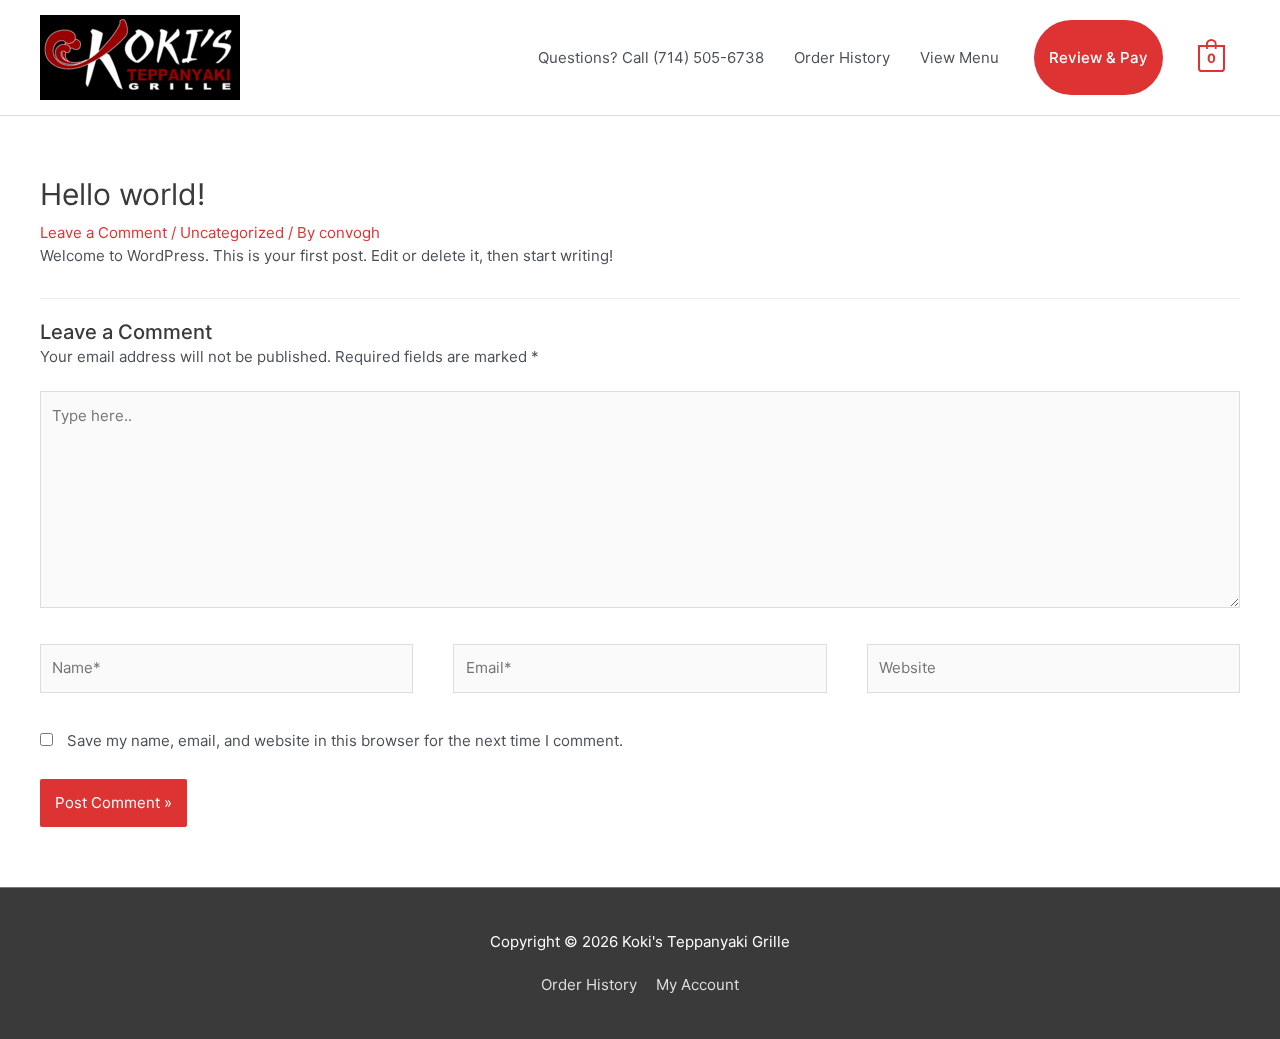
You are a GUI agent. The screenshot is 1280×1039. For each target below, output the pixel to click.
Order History (842, 57)
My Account (697, 984)
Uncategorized (232, 232)
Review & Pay (1098, 57)
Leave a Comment (103, 232)
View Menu (959, 57)
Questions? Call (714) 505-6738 (651, 57)
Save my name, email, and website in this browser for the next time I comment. (345, 740)
